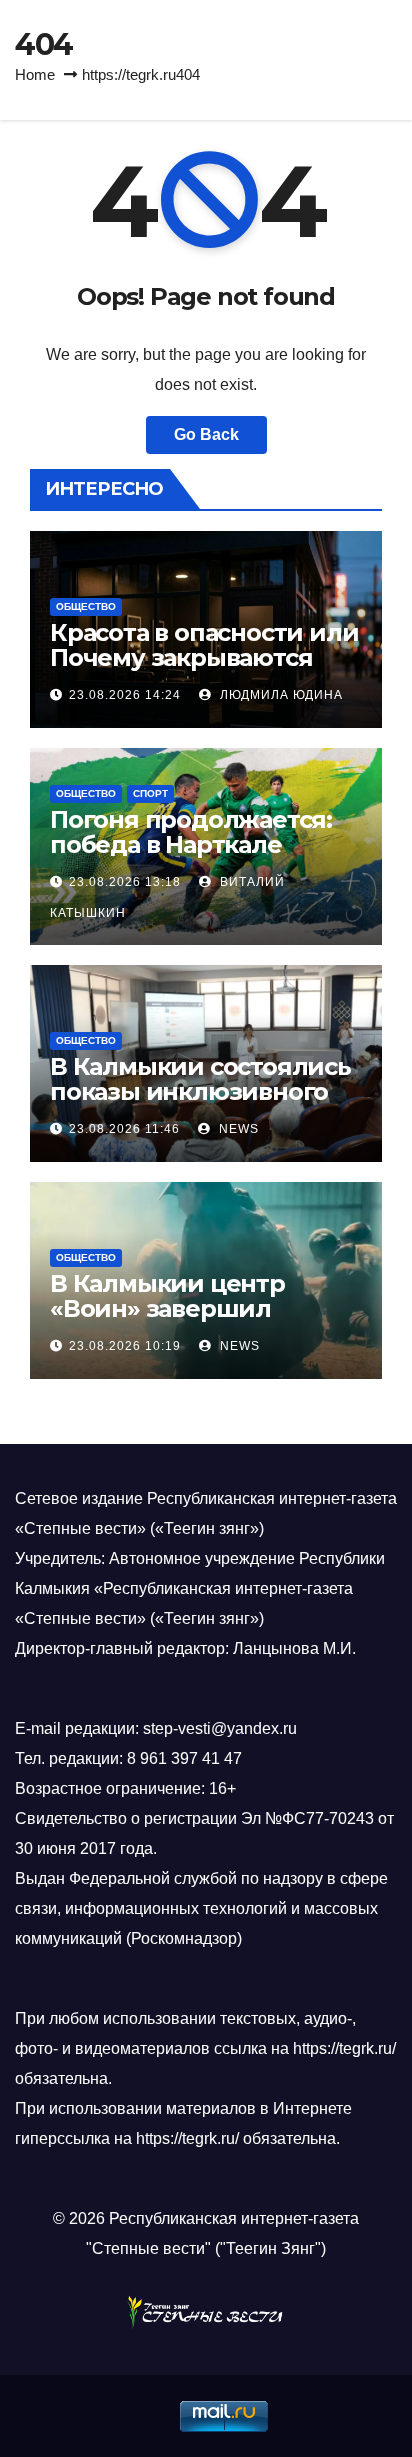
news (237, 1129)
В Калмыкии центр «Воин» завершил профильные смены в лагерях (185, 1321)
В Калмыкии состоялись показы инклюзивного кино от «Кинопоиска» (200, 1091)
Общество (86, 606)
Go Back (206, 434)
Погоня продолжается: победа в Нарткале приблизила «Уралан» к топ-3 (196, 857)
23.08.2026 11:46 (124, 1129)
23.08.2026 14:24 (125, 695)
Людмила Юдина (279, 695)
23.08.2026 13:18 (125, 882)
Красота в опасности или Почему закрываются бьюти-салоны (204, 657)
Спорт (150, 793)
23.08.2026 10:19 (125, 1346)
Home (35, 74)
